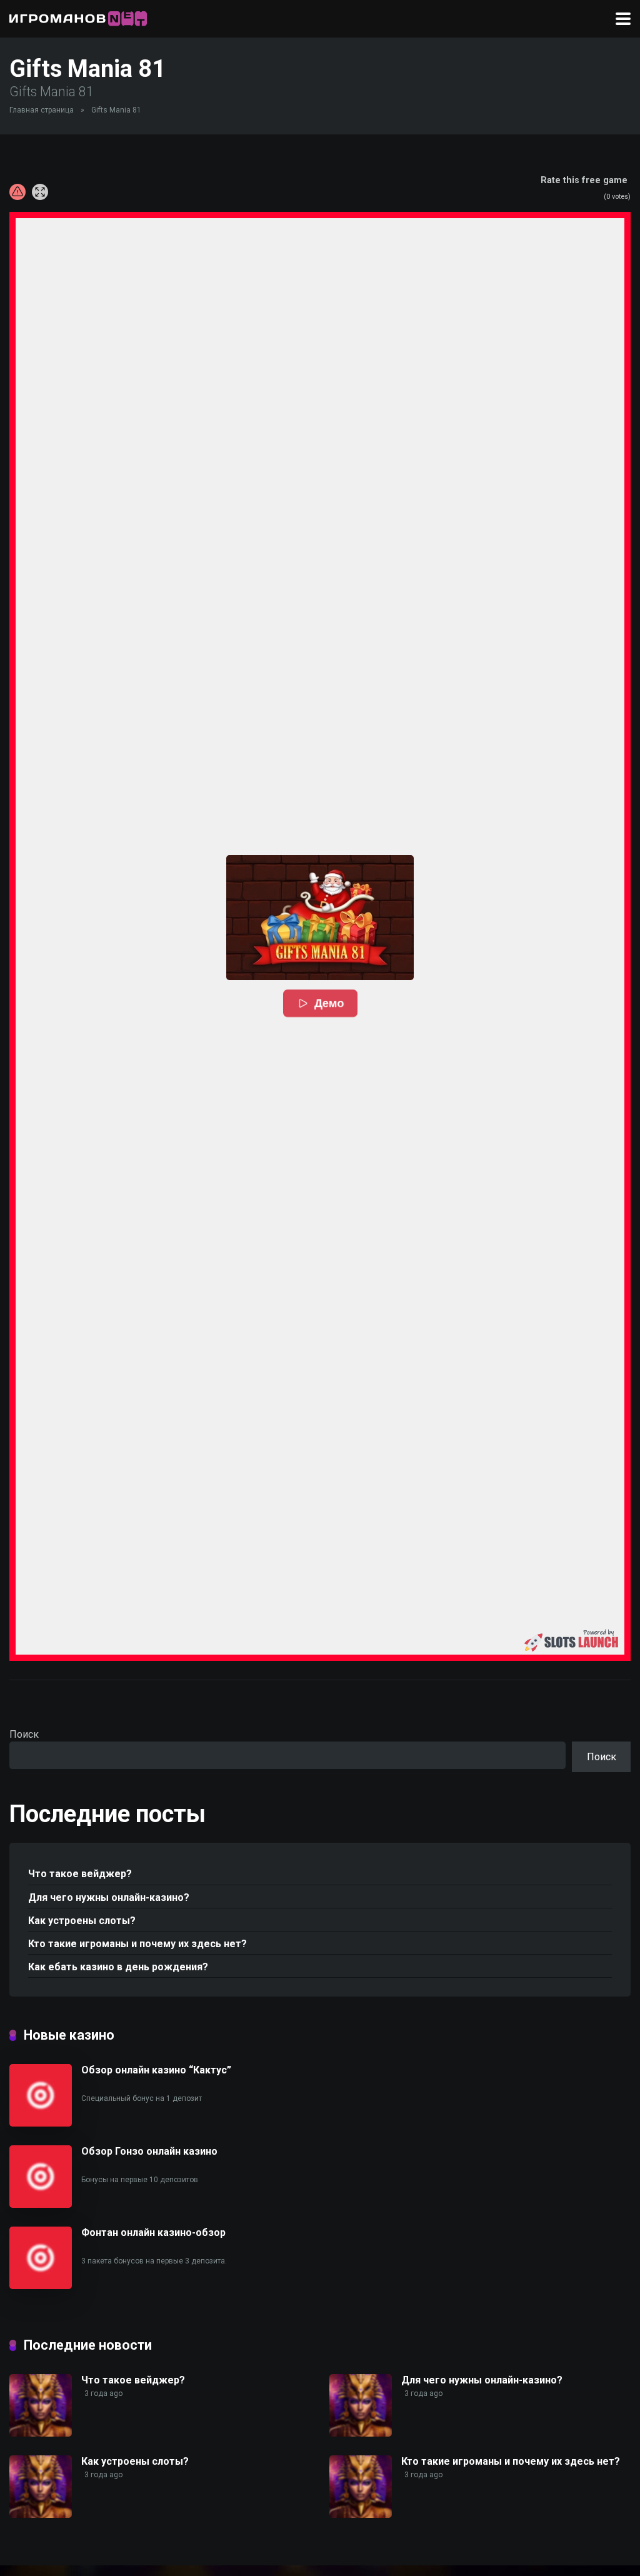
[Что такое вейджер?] (41, 2433)
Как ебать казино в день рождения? (118, 1967)
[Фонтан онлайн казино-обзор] (41, 2286)
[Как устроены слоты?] (41, 2514)
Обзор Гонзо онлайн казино (149, 2151)
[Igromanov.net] (78, 17)
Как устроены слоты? (82, 1921)
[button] (320, 918)
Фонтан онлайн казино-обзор (153, 2233)
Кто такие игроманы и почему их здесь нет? (137, 1944)
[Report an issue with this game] (17, 192)
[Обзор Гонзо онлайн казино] (41, 2204)
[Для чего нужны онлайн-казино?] (361, 2433)
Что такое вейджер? (80, 1874)
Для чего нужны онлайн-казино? (109, 1897)
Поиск (24, 1734)
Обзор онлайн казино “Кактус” (156, 2070)
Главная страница (42, 110)
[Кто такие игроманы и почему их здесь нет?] (361, 2514)
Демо (329, 1003)
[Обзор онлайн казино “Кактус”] (41, 2123)
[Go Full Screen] (40, 192)
